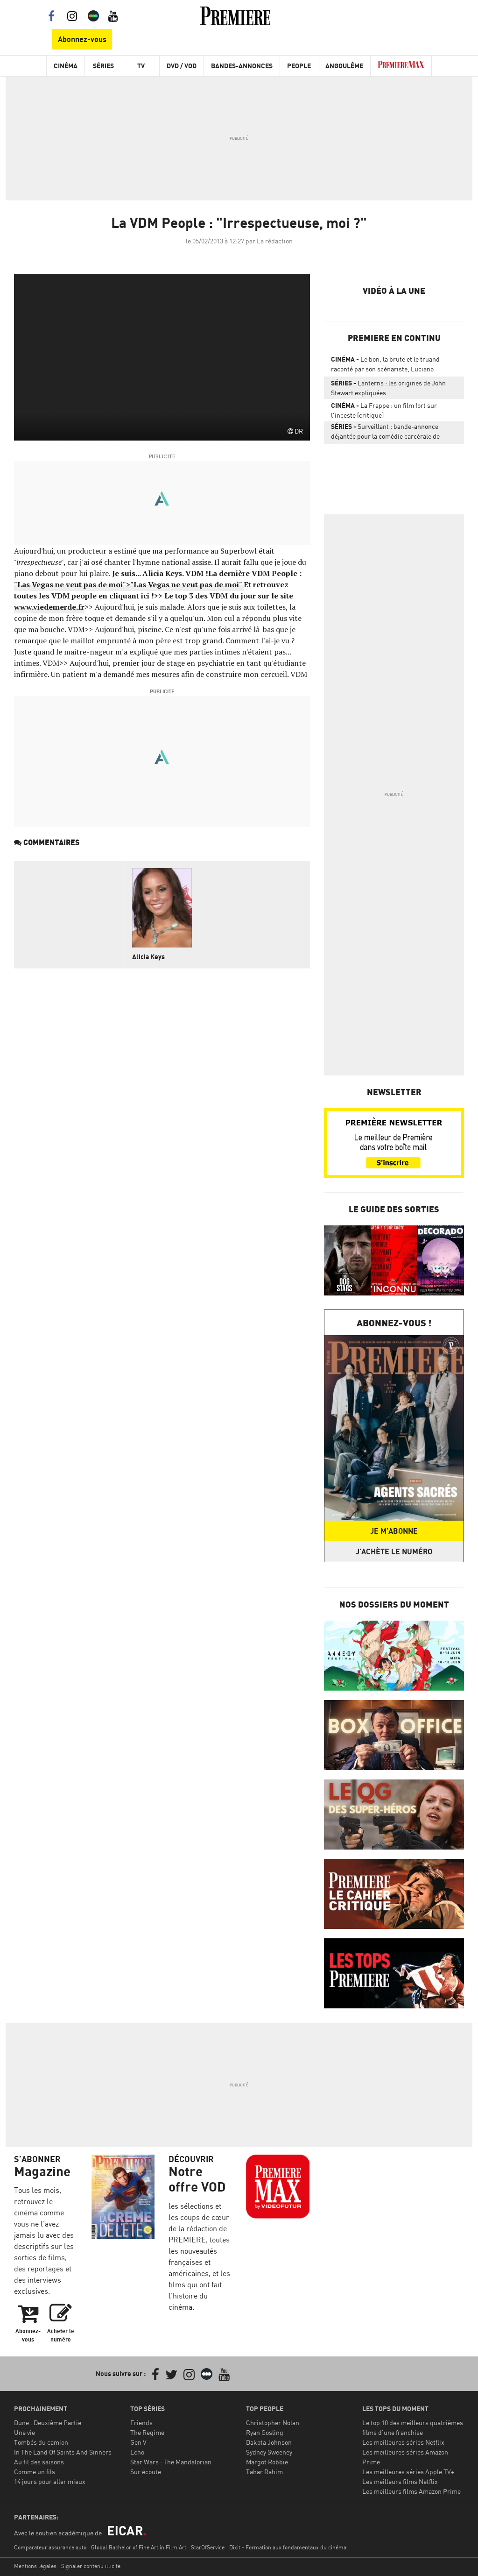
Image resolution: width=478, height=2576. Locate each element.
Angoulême (344, 66)
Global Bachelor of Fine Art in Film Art (139, 2547)
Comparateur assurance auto (50, 2547)
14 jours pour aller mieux (50, 2481)
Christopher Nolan (273, 2423)
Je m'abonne (394, 1531)
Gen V (138, 2442)
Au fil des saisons (39, 2462)
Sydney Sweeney (269, 2452)
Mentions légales (35, 2566)
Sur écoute (146, 2472)
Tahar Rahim (264, 2472)
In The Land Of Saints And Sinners (63, 2452)
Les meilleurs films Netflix (400, 2481)
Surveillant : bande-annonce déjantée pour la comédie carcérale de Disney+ (385, 433)
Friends (141, 2423)
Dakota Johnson (269, 2442)
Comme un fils (35, 2472)
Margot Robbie (267, 2462)
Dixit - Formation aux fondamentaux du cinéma (288, 2547)
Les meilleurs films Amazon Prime (411, 2491)
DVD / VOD (182, 66)
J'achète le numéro (394, 1551)
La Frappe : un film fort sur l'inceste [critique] (384, 410)
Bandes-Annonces (242, 66)
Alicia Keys (148, 957)
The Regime (147, 2432)
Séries (103, 66)
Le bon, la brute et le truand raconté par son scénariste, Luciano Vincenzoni (385, 366)
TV (141, 66)
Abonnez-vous (82, 39)
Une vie (25, 2432)
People (299, 66)
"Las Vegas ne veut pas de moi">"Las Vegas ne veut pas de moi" (129, 584)
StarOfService (208, 2547)
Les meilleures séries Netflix (403, 2442)
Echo (137, 2452)
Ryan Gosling (265, 2432)
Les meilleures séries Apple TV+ (408, 2472)
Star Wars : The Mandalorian (171, 2462)
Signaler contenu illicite (91, 2566)
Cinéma (66, 66)
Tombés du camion (41, 2442)
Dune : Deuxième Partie (48, 2423)
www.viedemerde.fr (49, 607)
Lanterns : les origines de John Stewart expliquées (388, 388)
